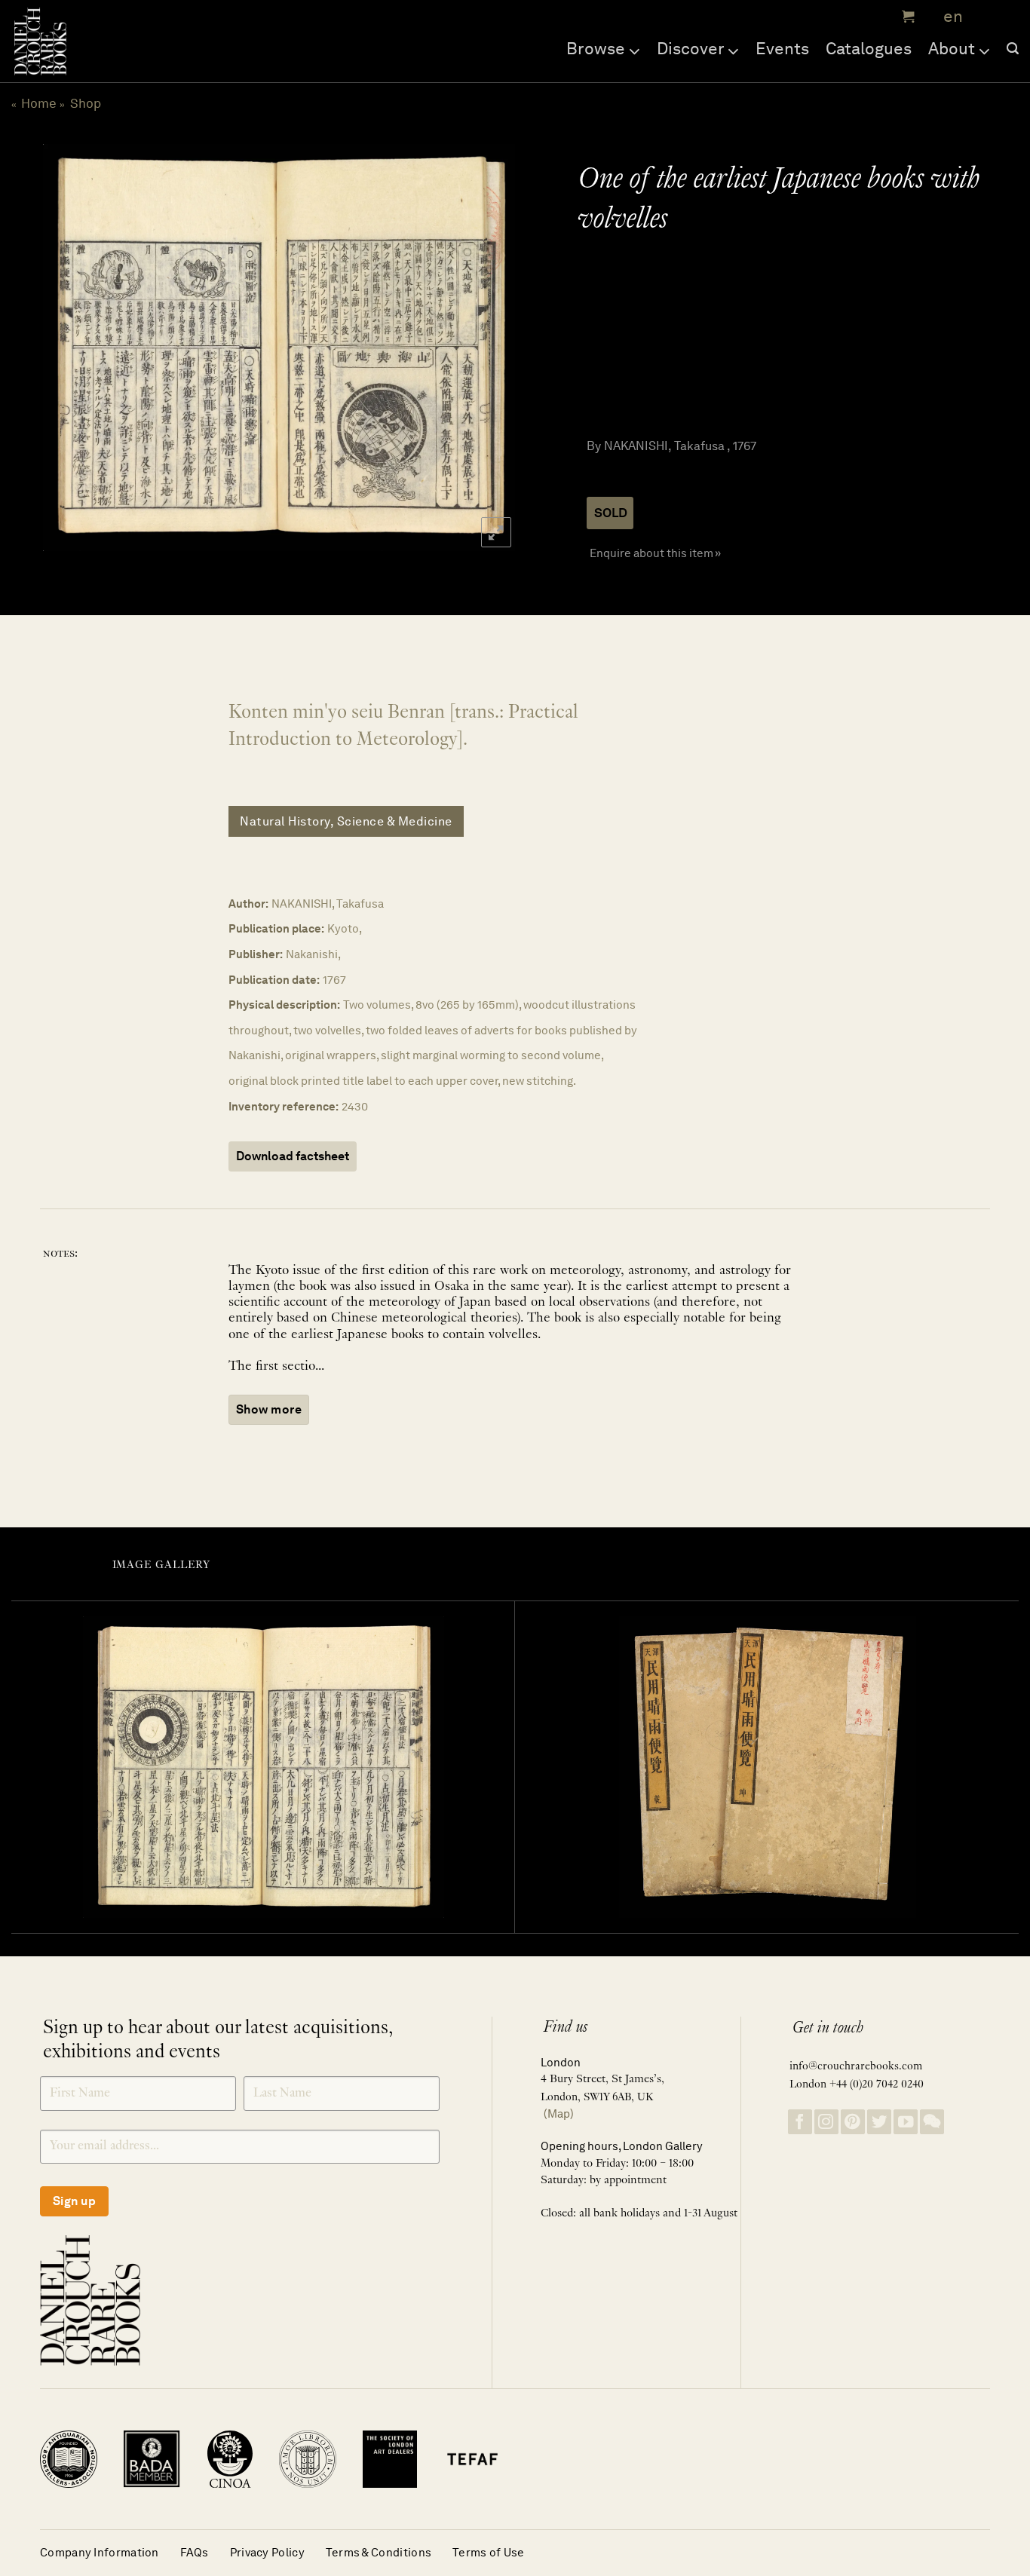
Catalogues (869, 48)
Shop (86, 103)
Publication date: (274, 980)
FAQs (195, 2552)
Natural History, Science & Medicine (346, 821)
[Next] (486, 348)
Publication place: (276, 928)
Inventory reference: (284, 1106)
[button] (906, 17)
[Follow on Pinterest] (853, 2122)
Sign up (74, 2201)
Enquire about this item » (655, 553)
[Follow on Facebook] (800, 2122)
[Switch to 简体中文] (985, 17)
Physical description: (284, 1005)
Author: (248, 904)
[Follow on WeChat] (932, 2122)
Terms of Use (489, 2552)
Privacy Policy (267, 2552)
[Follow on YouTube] (906, 2122)
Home (39, 103)
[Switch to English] (948, 17)
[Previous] (69, 348)
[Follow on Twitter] (879, 2122)
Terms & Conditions (379, 2552)
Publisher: (256, 954)
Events (782, 48)
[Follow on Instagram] (826, 2122)
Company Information (100, 2552)
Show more (269, 1409)
